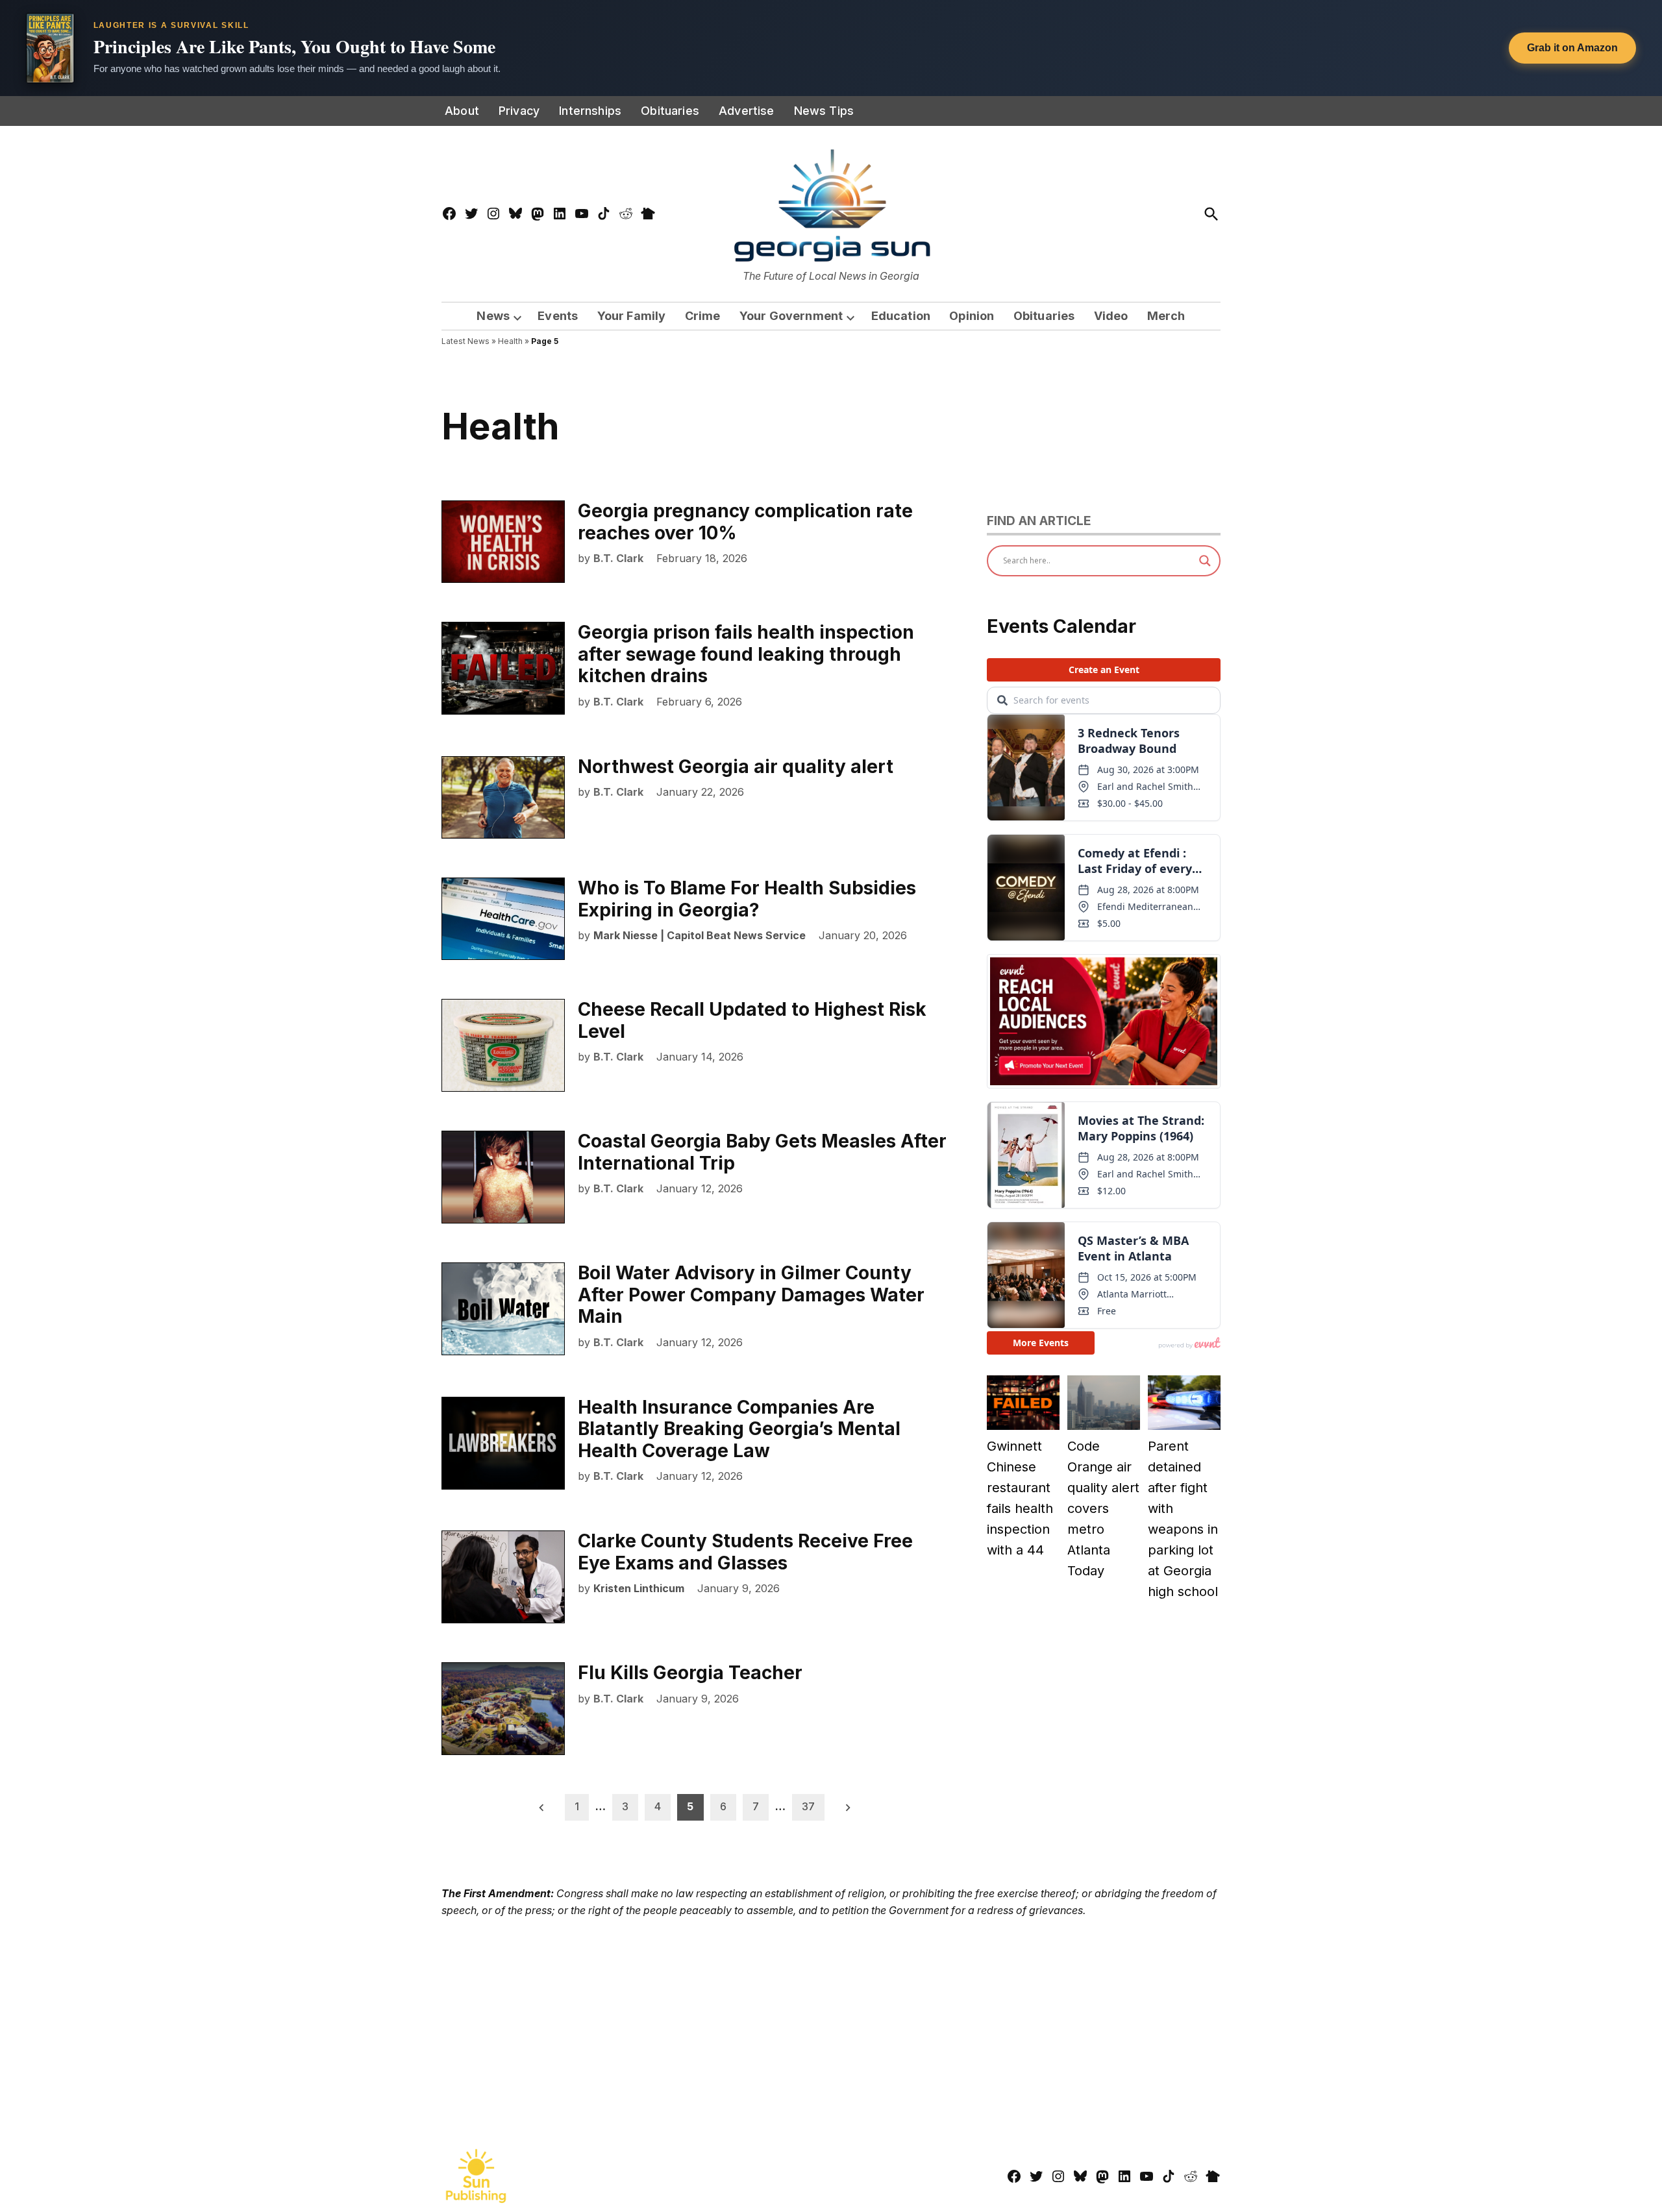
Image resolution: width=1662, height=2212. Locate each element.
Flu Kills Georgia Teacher (690, 1673)
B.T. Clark (618, 558)
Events (558, 316)
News (493, 316)
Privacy (519, 111)
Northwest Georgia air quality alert (736, 767)
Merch (1166, 316)
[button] (831, 48)
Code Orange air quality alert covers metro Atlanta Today (1103, 1508)
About (462, 111)
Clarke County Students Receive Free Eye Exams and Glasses (745, 1552)
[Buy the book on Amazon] (50, 48)
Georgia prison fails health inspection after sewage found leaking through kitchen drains (746, 654)
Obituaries (670, 111)
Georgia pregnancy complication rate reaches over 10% (745, 522)
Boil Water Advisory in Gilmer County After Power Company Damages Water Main (751, 1295)
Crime (703, 316)
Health (510, 341)
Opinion (972, 316)
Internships (590, 111)
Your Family (632, 316)
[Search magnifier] (1205, 561)
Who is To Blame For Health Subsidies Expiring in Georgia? (747, 899)
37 (808, 1806)
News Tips (824, 111)
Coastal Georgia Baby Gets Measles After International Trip (762, 1152)
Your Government (791, 316)
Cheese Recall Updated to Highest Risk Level (752, 1020)
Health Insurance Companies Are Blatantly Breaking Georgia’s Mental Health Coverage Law (739, 1429)
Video (1111, 316)
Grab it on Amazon (1572, 48)
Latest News (465, 341)
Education (901, 316)
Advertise (747, 111)
